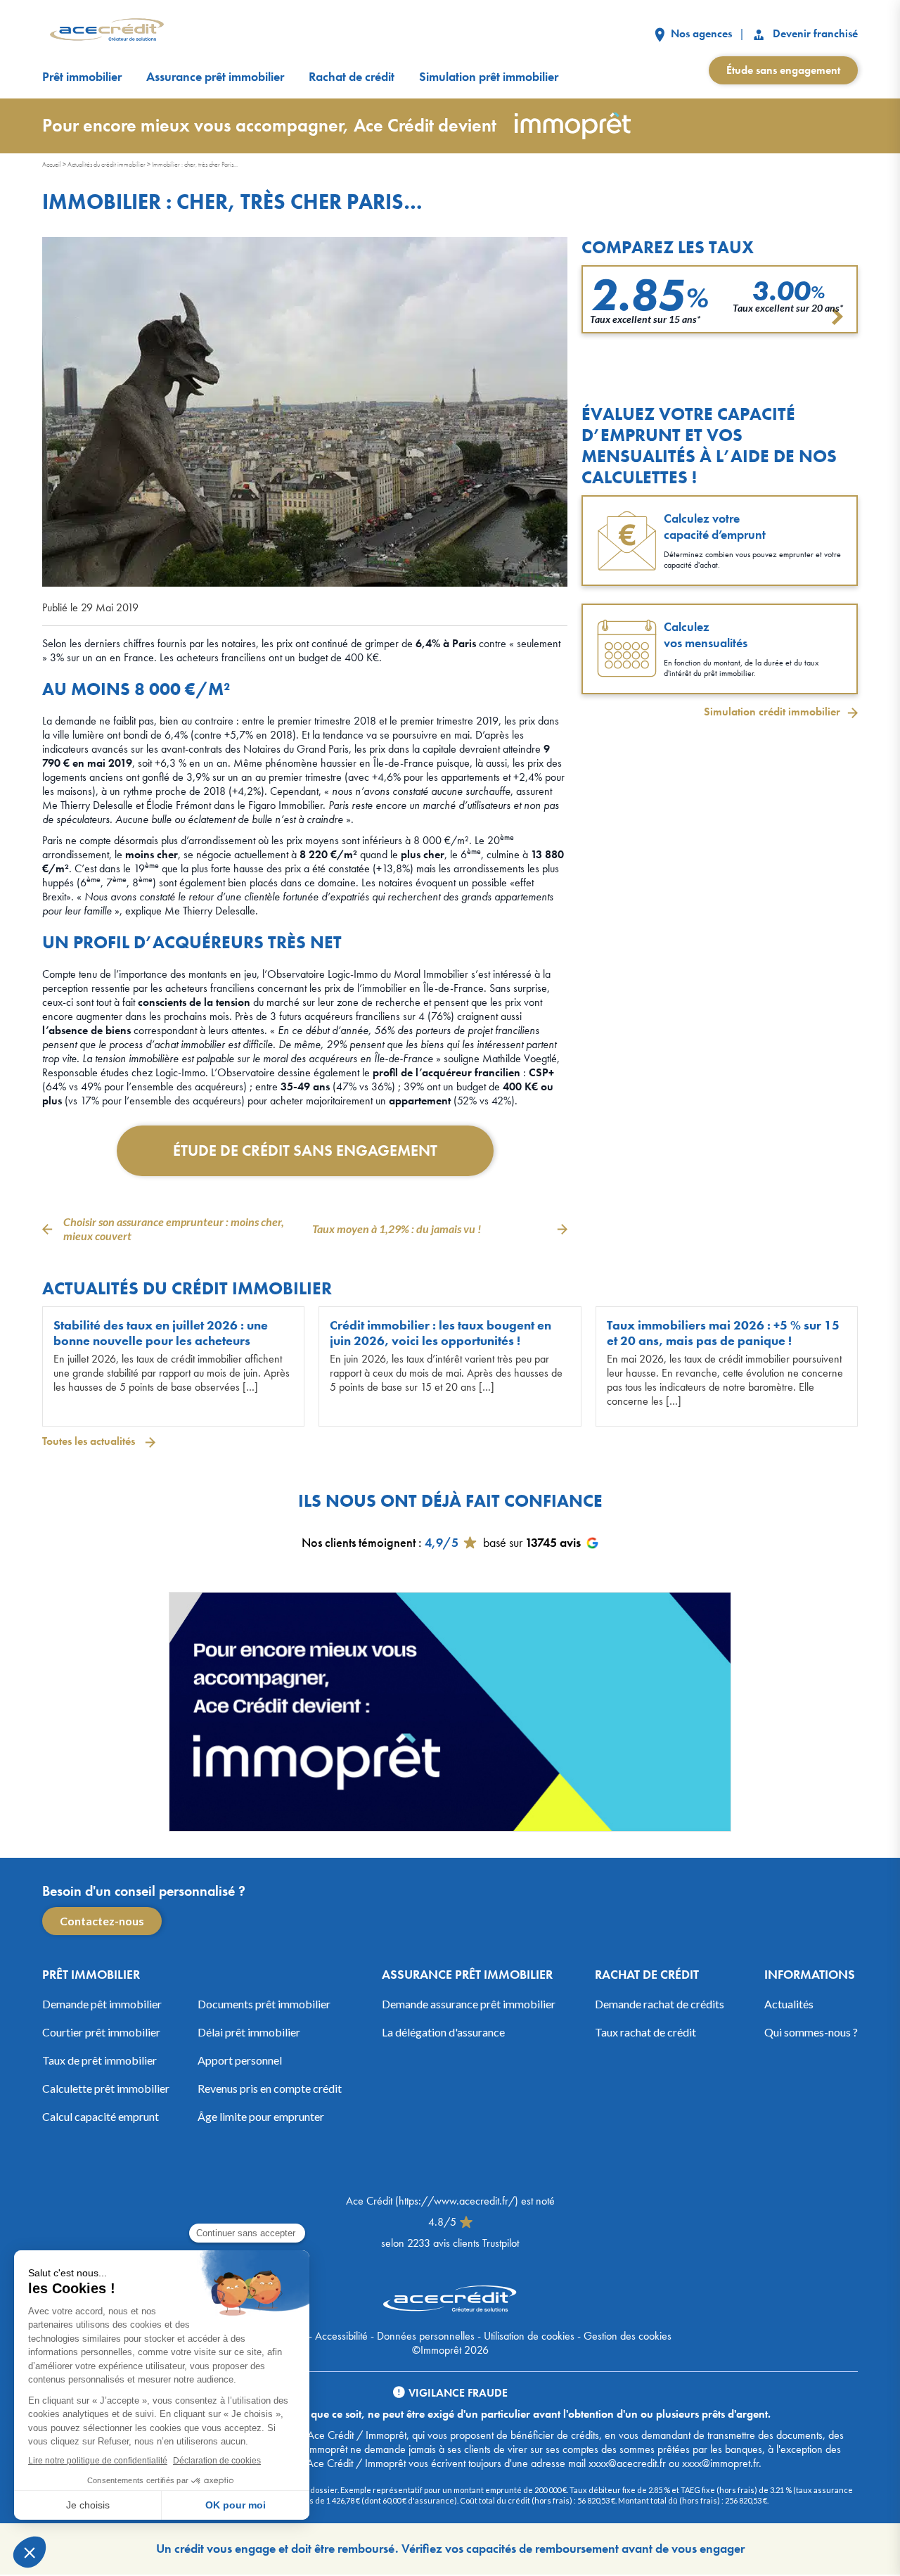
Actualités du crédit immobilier (107, 164)
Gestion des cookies (628, 2336)
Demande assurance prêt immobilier (469, 2004)
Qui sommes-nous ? (811, 2032)
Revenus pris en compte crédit (270, 2088)
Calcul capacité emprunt (101, 2116)
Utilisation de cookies (529, 2336)
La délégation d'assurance (443, 2032)
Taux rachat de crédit (645, 2032)
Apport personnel (240, 2060)
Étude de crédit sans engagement (305, 1150)
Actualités (789, 2004)
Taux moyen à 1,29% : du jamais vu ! (397, 1229)
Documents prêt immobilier (264, 2004)
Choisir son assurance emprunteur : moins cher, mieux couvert (174, 1229)
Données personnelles (426, 2336)
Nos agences (700, 33)
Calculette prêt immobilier (106, 2088)
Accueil (52, 164)
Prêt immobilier (82, 77)
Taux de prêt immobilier (99, 2060)
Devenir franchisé (814, 33)
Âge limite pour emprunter (261, 2116)
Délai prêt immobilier (249, 2032)
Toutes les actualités (90, 1441)
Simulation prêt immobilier (489, 77)
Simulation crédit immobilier (772, 712)
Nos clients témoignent (359, 1542)
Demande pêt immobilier (102, 2004)
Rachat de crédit (352, 77)
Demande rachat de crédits (660, 2004)
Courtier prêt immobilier (101, 2032)
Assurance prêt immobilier (215, 77)
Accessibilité (341, 2336)
